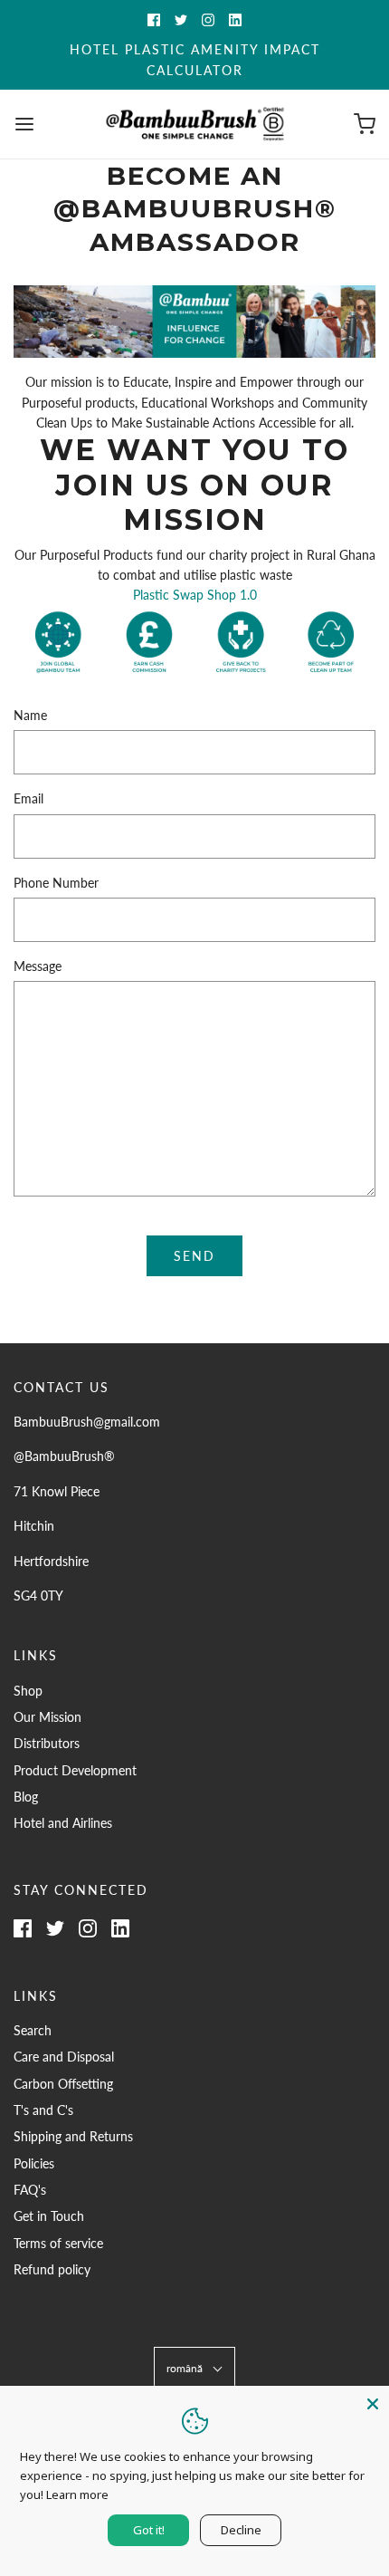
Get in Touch (49, 2216)
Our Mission (47, 1717)
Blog (26, 1797)
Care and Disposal (64, 2057)
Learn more (77, 2494)
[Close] (373, 2402)
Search (33, 2030)
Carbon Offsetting (63, 2084)
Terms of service (58, 2243)
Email (28, 798)
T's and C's (43, 2110)
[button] (194, 2368)
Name (30, 715)
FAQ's (30, 2190)
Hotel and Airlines (63, 1823)
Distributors (47, 1743)
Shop (28, 1691)
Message (38, 966)
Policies (34, 2163)
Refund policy (52, 2269)
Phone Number (56, 883)
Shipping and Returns (73, 2136)
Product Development (75, 1770)
